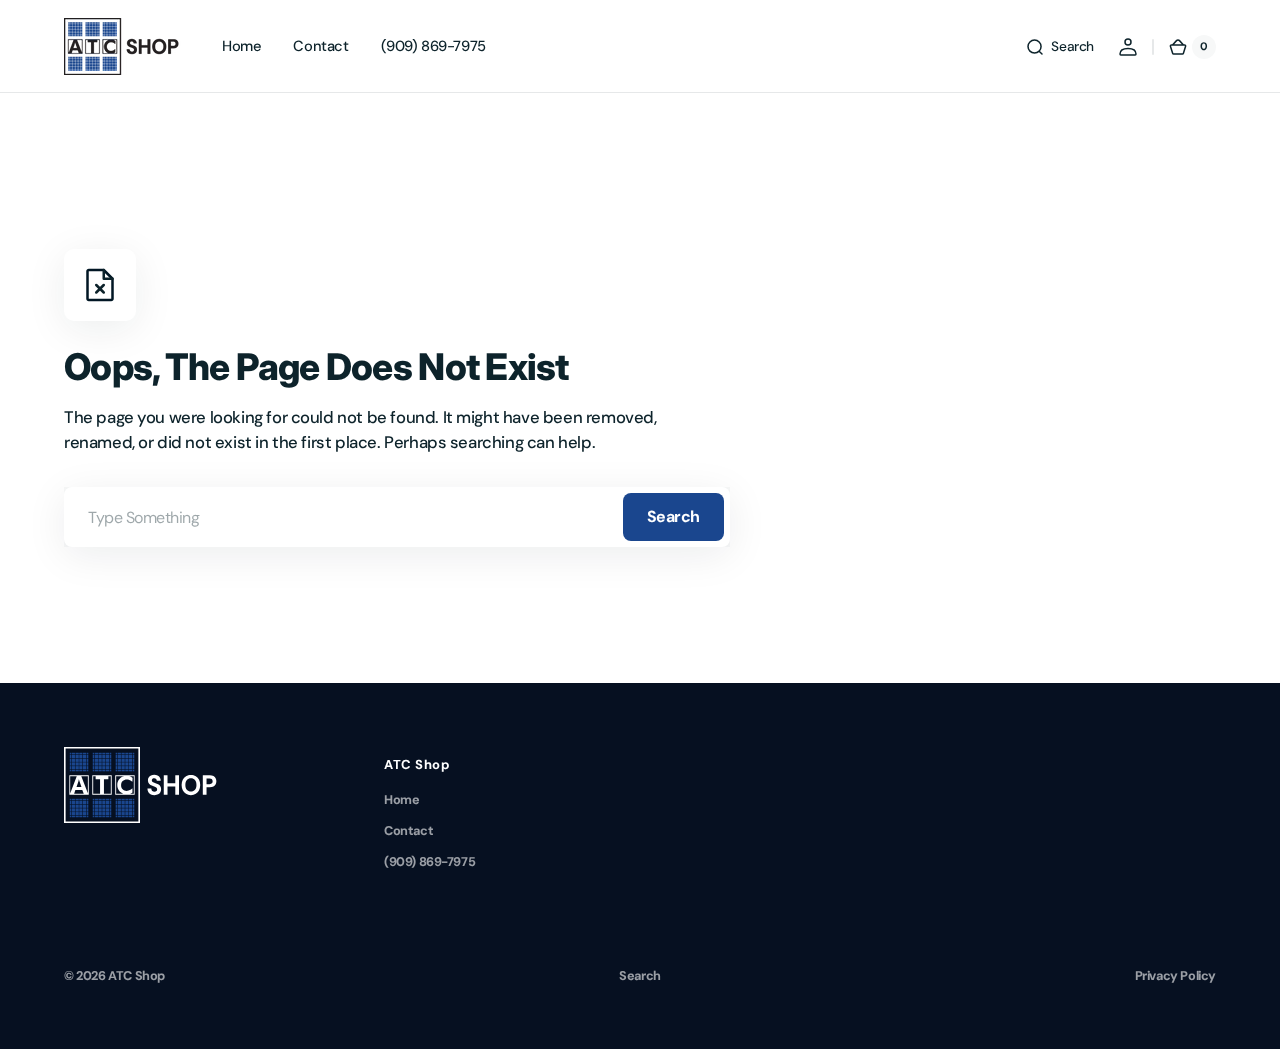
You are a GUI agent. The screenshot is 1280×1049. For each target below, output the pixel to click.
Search (673, 516)
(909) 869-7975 (429, 861)
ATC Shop (136, 975)
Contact (408, 830)
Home (401, 799)
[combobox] (397, 517)
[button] (1059, 47)
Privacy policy (1175, 975)
